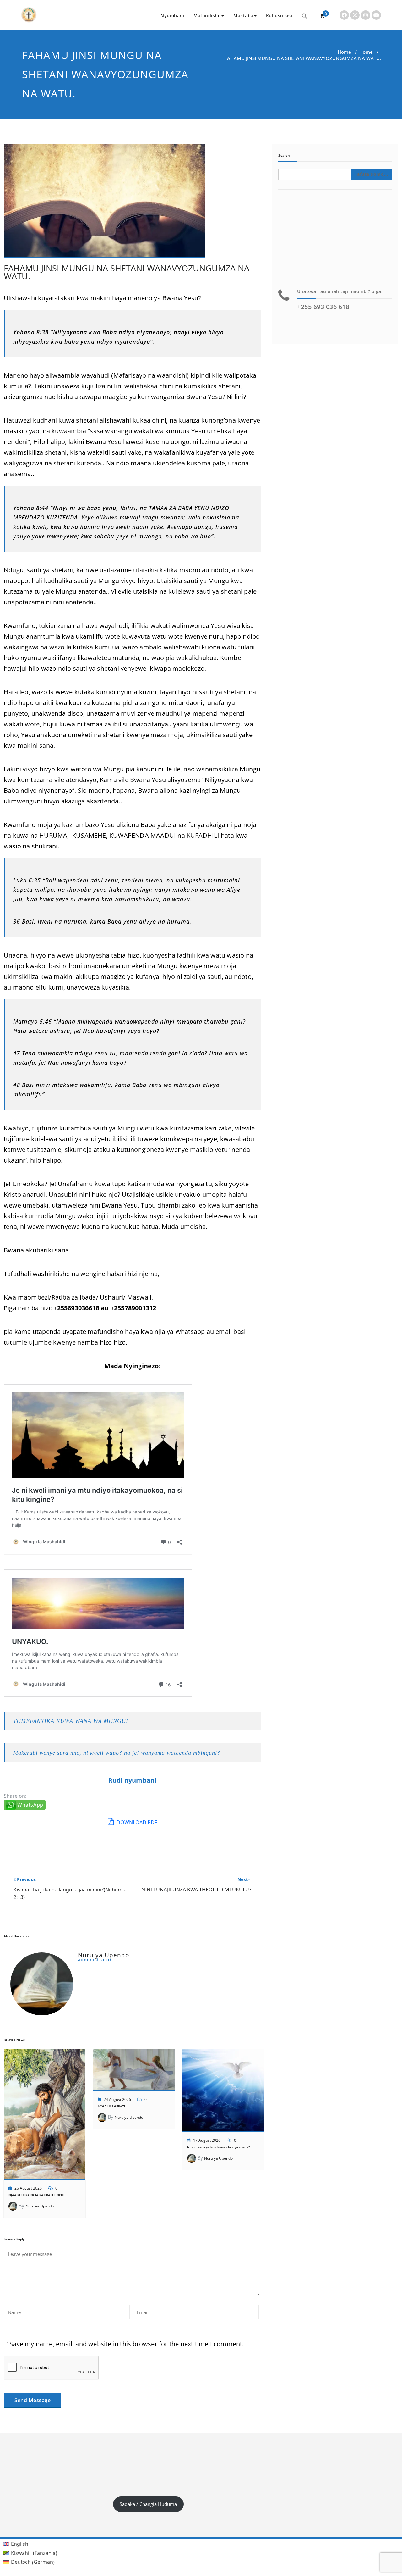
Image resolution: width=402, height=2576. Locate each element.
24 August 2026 (117, 2099)
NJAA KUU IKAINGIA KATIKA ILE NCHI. (37, 2195)
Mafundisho (207, 16)
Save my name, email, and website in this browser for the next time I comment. (127, 2344)
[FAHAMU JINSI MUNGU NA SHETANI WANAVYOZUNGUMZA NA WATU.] (104, 203)
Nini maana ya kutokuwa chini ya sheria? (219, 2147)
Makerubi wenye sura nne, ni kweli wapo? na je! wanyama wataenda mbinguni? (117, 1753)
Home (344, 52)
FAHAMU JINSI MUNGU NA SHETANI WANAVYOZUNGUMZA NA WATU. (127, 272)
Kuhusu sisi (279, 16)
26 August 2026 (28, 2188)
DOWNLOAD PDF (136, 1822)
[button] (305, 16)
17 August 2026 (207, 2140)
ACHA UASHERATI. (112, 2106)
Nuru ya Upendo (40, 2206)
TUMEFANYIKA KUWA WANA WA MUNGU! (71, 1721)
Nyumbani (172, 16)
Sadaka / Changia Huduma (148, 2504)
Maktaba (243, 16)
